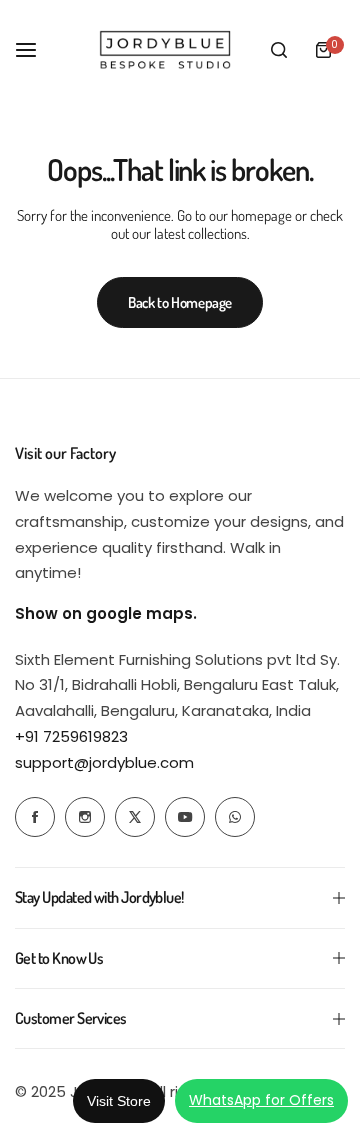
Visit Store (119, 1101)
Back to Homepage (180, 302)
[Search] (279, 50)
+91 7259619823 (71, 736)
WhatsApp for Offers (261, 1100)
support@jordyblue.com (104, 762)
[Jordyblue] (167, 50)
